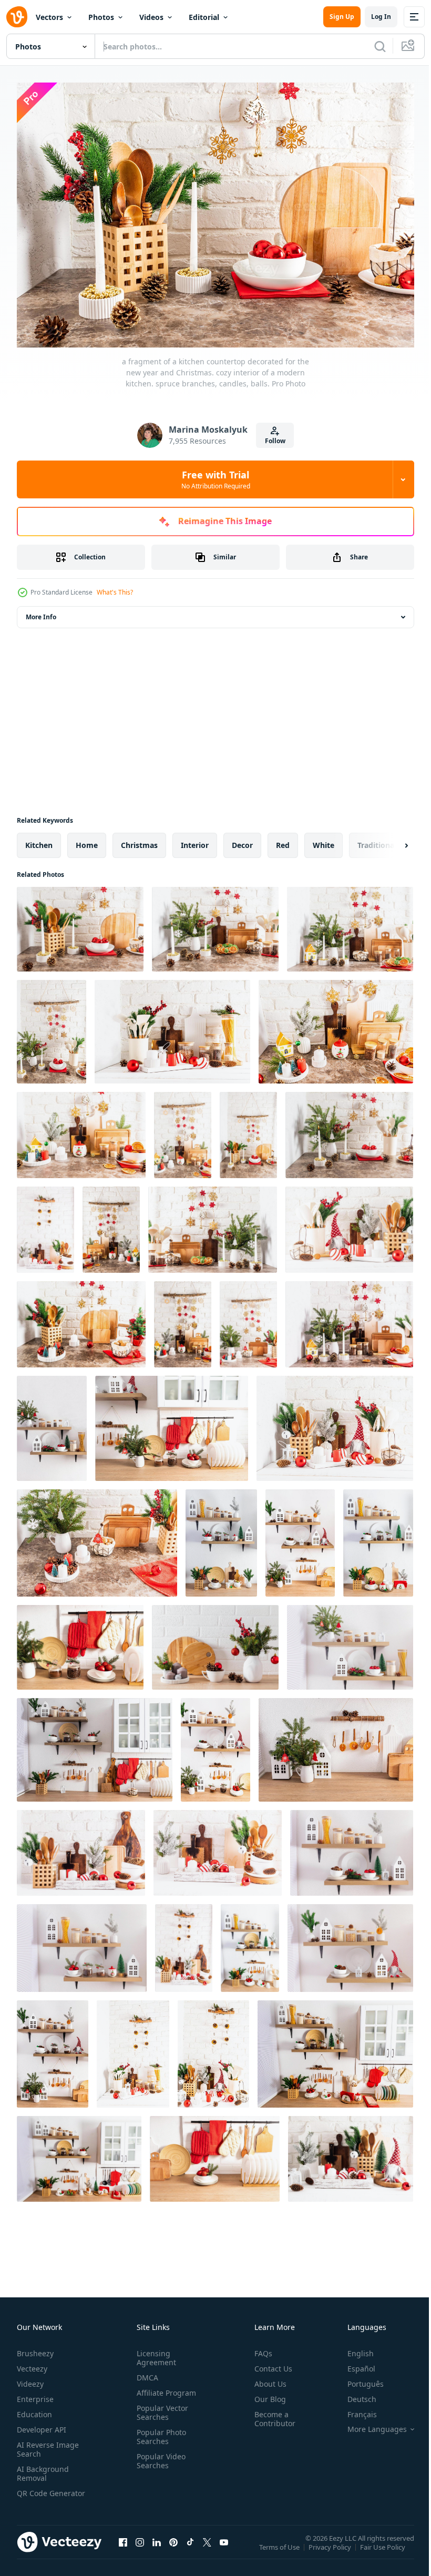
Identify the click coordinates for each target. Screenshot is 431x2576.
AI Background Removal (43, 2468)
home (87, 840)
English (353, 2348)
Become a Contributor (271, 2414)
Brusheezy (35, 2348)
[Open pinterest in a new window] (173, 2547)
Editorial (204, 17)
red (283, 840)
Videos (151, 17)
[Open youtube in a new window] (224, 2547)
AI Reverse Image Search (48, 2444)
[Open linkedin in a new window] (157, 2547)
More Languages (369, 2424)
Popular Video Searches (159, 2456)
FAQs (259, 2348)
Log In (381, 17)
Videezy (30, 2379)
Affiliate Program (164, 2388)
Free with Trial (216, 479)
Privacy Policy (331, 2549)
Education (34, 2409)
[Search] (380, 46)
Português (358, 2379)
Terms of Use (280, 2549)
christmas (139, 840)
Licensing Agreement (154, 2353)
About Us (266, 2379)
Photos (101, 17)
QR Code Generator (35, 2492)
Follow (275, 441)
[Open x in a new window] (207, 2547)
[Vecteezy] (17, 17)
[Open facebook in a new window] (123, 2547)
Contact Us (269, 2363)
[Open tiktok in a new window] (190, 2547)
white (324, 840)
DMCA (145, 2372)
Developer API (42, 2424)
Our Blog (266, 2394)
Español (353, 2363)
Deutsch (354, 2394)
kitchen (39, 840)
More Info (41, 612)
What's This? (115, 592)
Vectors (49, 17)
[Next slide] (389, 840)
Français (354, 2409)
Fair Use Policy (384, 2549)
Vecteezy (32, 2363)
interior (195, 840)
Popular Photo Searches (159, 2431)
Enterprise (35, 2394)
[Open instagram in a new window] (140, 2547)
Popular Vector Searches (160, 2407)
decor (242, 840)
